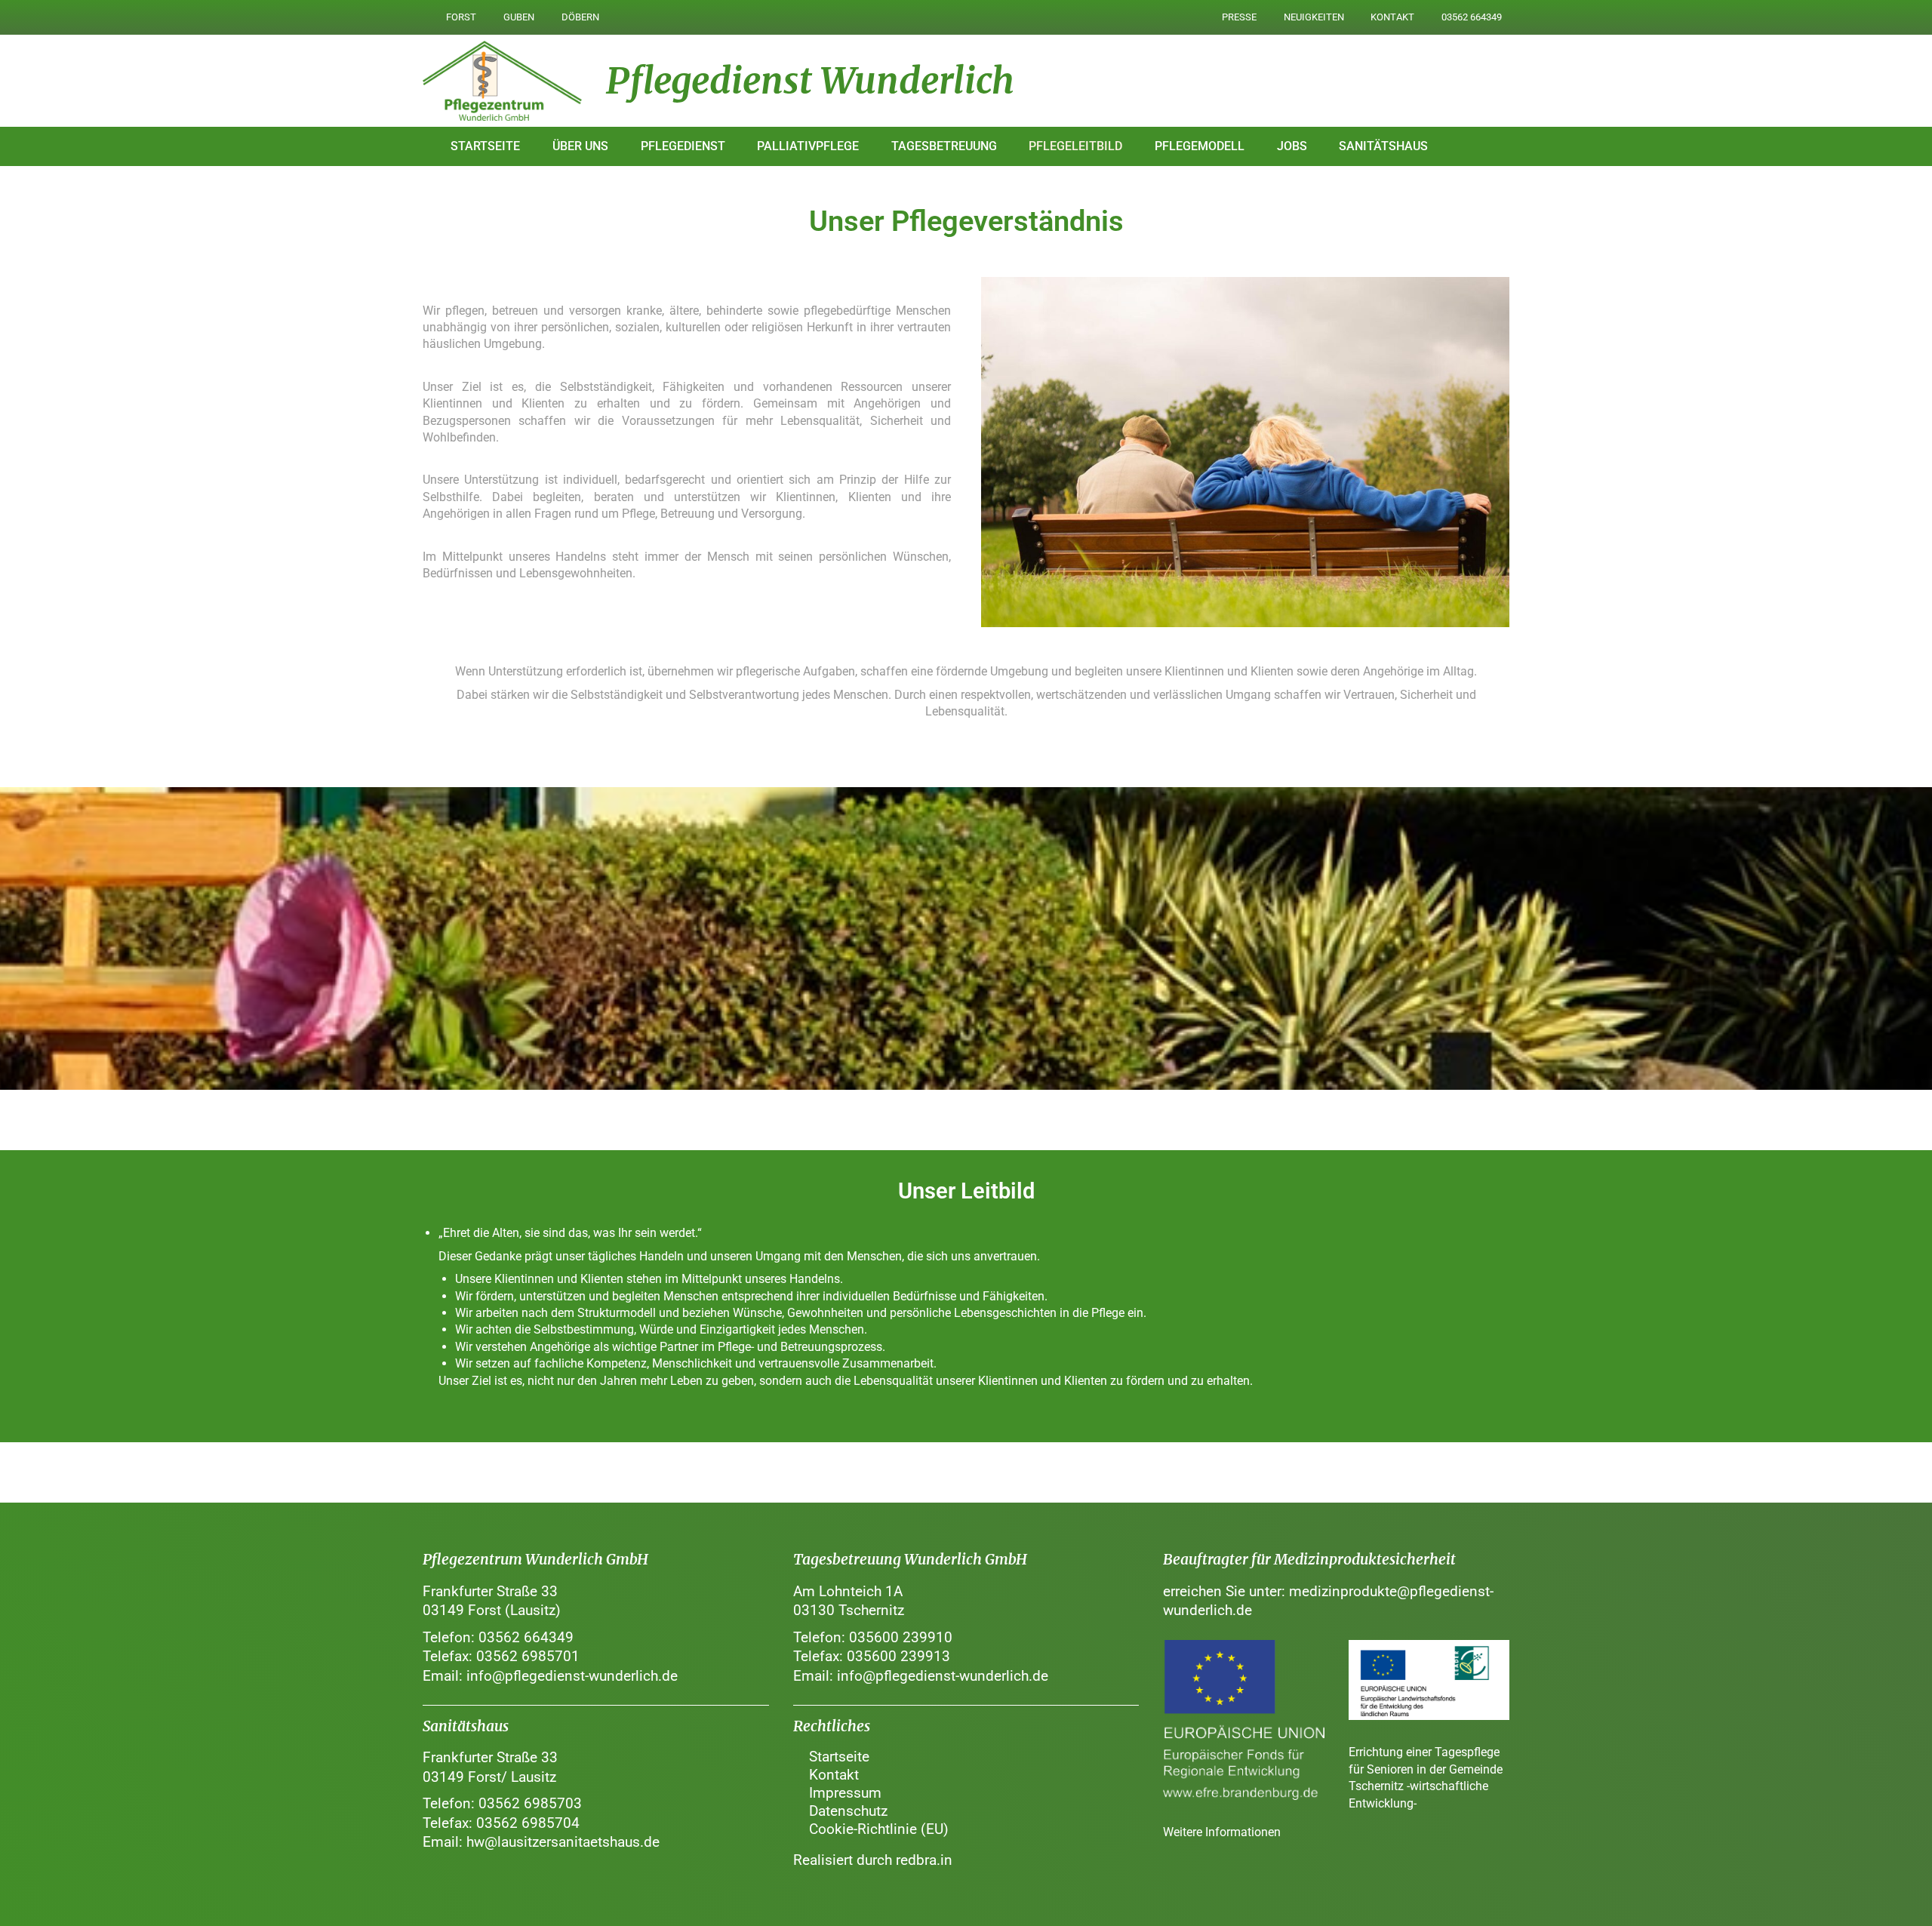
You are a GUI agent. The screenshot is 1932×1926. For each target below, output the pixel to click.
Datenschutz (848, 1811)
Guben (519, 17)
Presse (1239, 17)
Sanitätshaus (1383, 146)
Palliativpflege (808, 146)
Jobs (1292, 146)
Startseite (485, 146)
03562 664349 (1472, 17)
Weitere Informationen (1222, 1832)
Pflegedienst (683, 146)
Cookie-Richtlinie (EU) (879, 1829)
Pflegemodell (1200, 146)
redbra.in (924, 1860)
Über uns (580, 146)
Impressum (845, 1793)
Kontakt (1392, 17)
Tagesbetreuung (944, 146)
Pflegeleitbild (1075, 146)
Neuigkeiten (1314, 17)
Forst (461, 17)
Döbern (580, 17)
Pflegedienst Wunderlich (810, 81)
